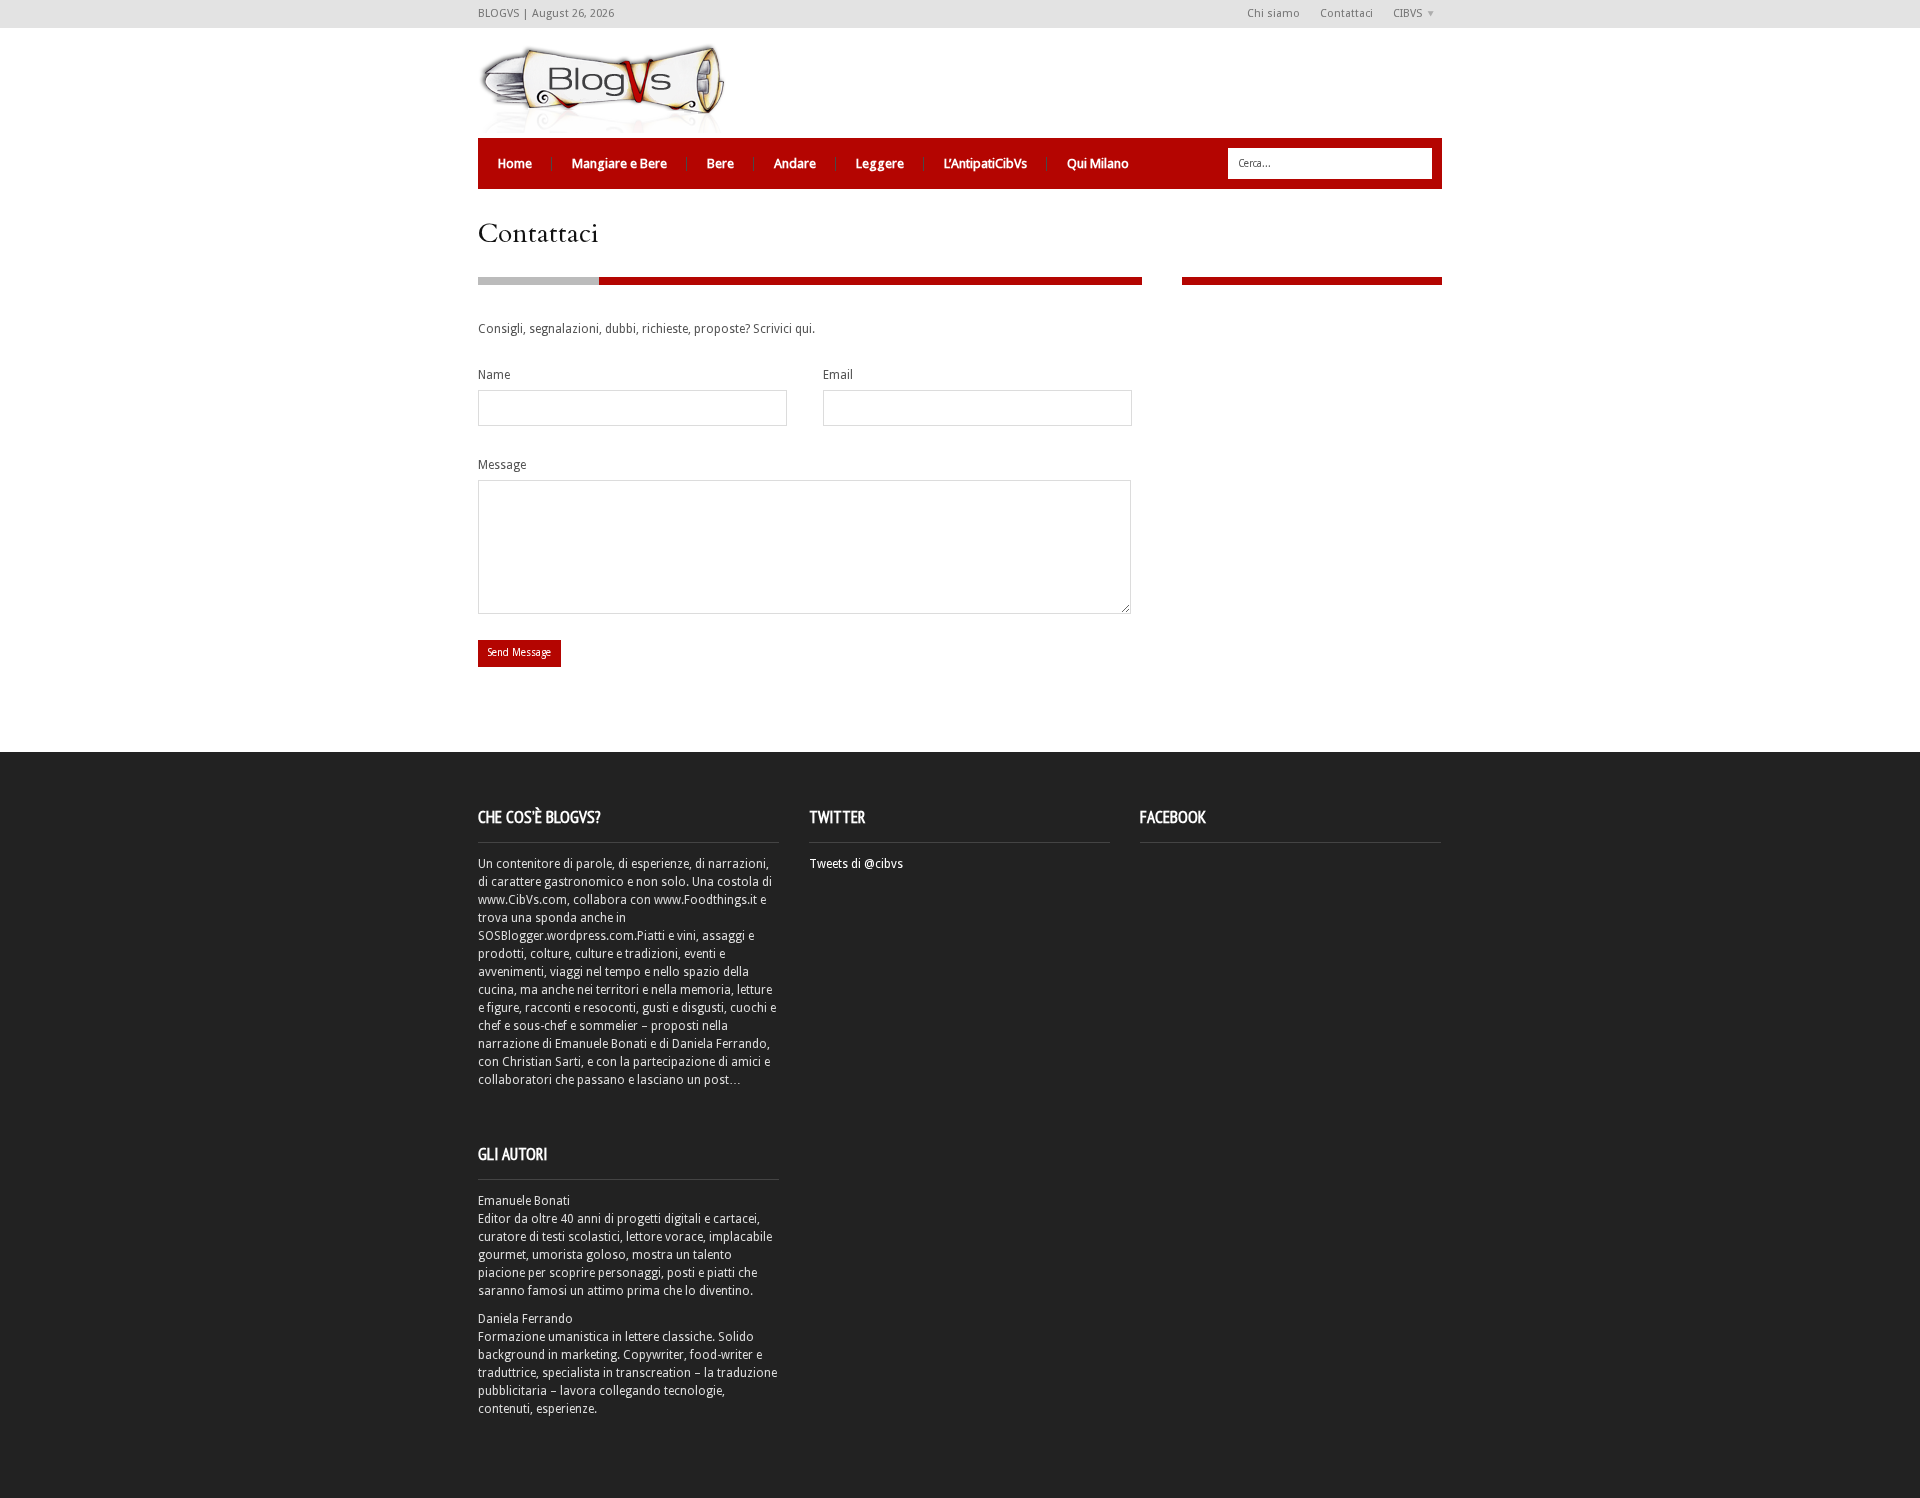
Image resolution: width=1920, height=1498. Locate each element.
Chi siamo (1273, 13)
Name (494, 375)
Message (502, 465)
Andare (795, 163)
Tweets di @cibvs (856, 864)
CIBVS (1402, 14)
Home (515, 163)
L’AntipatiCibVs (985, 163)
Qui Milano (1098, 163)
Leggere (880, 163)
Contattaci (1346, 13)
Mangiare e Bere (619, 163)
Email (838, 375)
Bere (720, 163)
